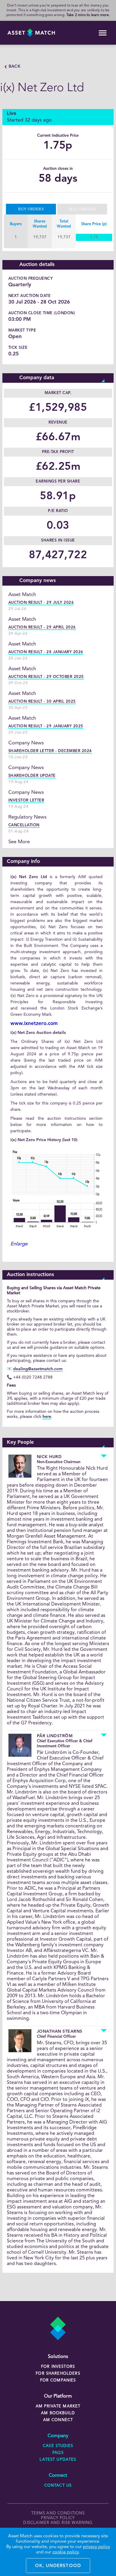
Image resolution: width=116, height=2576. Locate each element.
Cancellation (24, 825)
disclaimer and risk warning (58, 2523)
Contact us (58, 2486)
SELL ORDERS (82, 209)
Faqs (58, 2453)
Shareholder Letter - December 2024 (50, 751)
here (47, 1417)
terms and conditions (58, 2513)
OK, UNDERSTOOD (58, 2566)
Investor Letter (26, 801)
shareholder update (32, 776)
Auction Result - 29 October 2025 (46, 677)
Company (58, 2436)
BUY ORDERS (31, 209)
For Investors (58, 2367)
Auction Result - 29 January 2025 (46, 726)
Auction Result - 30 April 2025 (42, 702)
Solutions (58, 2357)
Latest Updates (58, 2460)
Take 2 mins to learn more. (88, 15)
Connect (58, 2476)
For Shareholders (58, 2374)
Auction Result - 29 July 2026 (41, 603)
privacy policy (58, 2518)
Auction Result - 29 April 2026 (42, 627)
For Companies (58, 2380)
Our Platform (58, 2396)
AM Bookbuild (58, 2413)
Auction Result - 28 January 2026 (46, 652)
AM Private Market (58, 2406)
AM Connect (58, 2420)
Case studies (58, 2446)
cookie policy (66, 2552)
